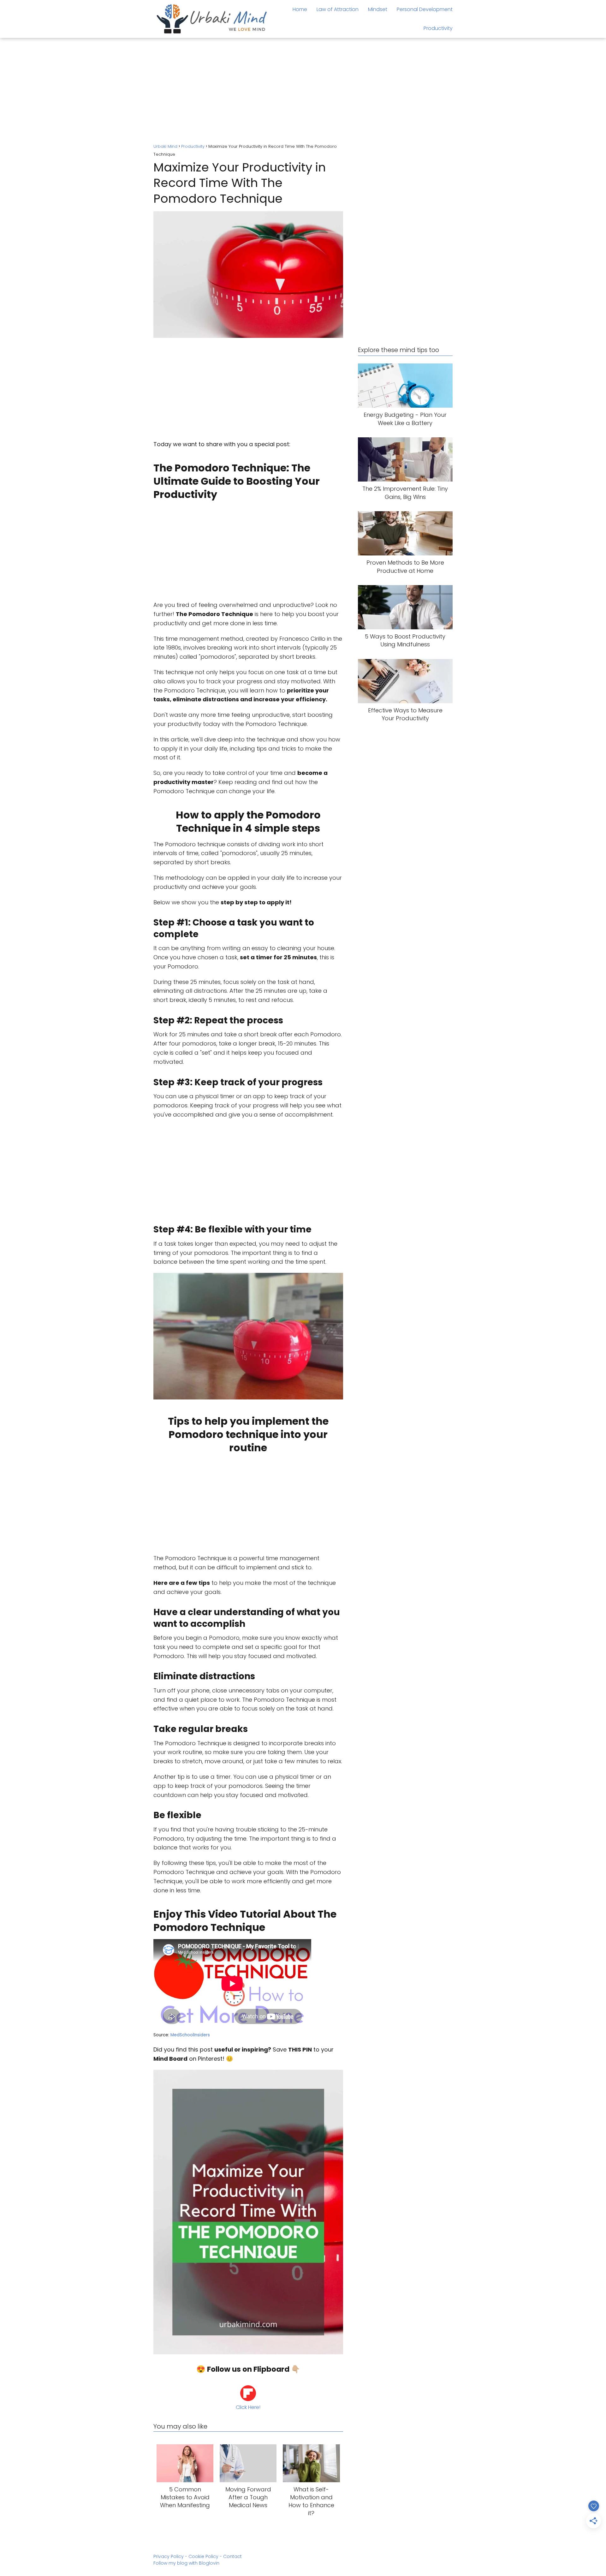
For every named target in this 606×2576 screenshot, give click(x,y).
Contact (232, 2556)
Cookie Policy (203, 2556)
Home (300, 9)
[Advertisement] (303, 92)
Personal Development (425, 9)
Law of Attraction (338, 9)
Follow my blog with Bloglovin (186, 2563)
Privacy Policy (169, 2556)
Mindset (378, 9)
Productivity (438, 28)
